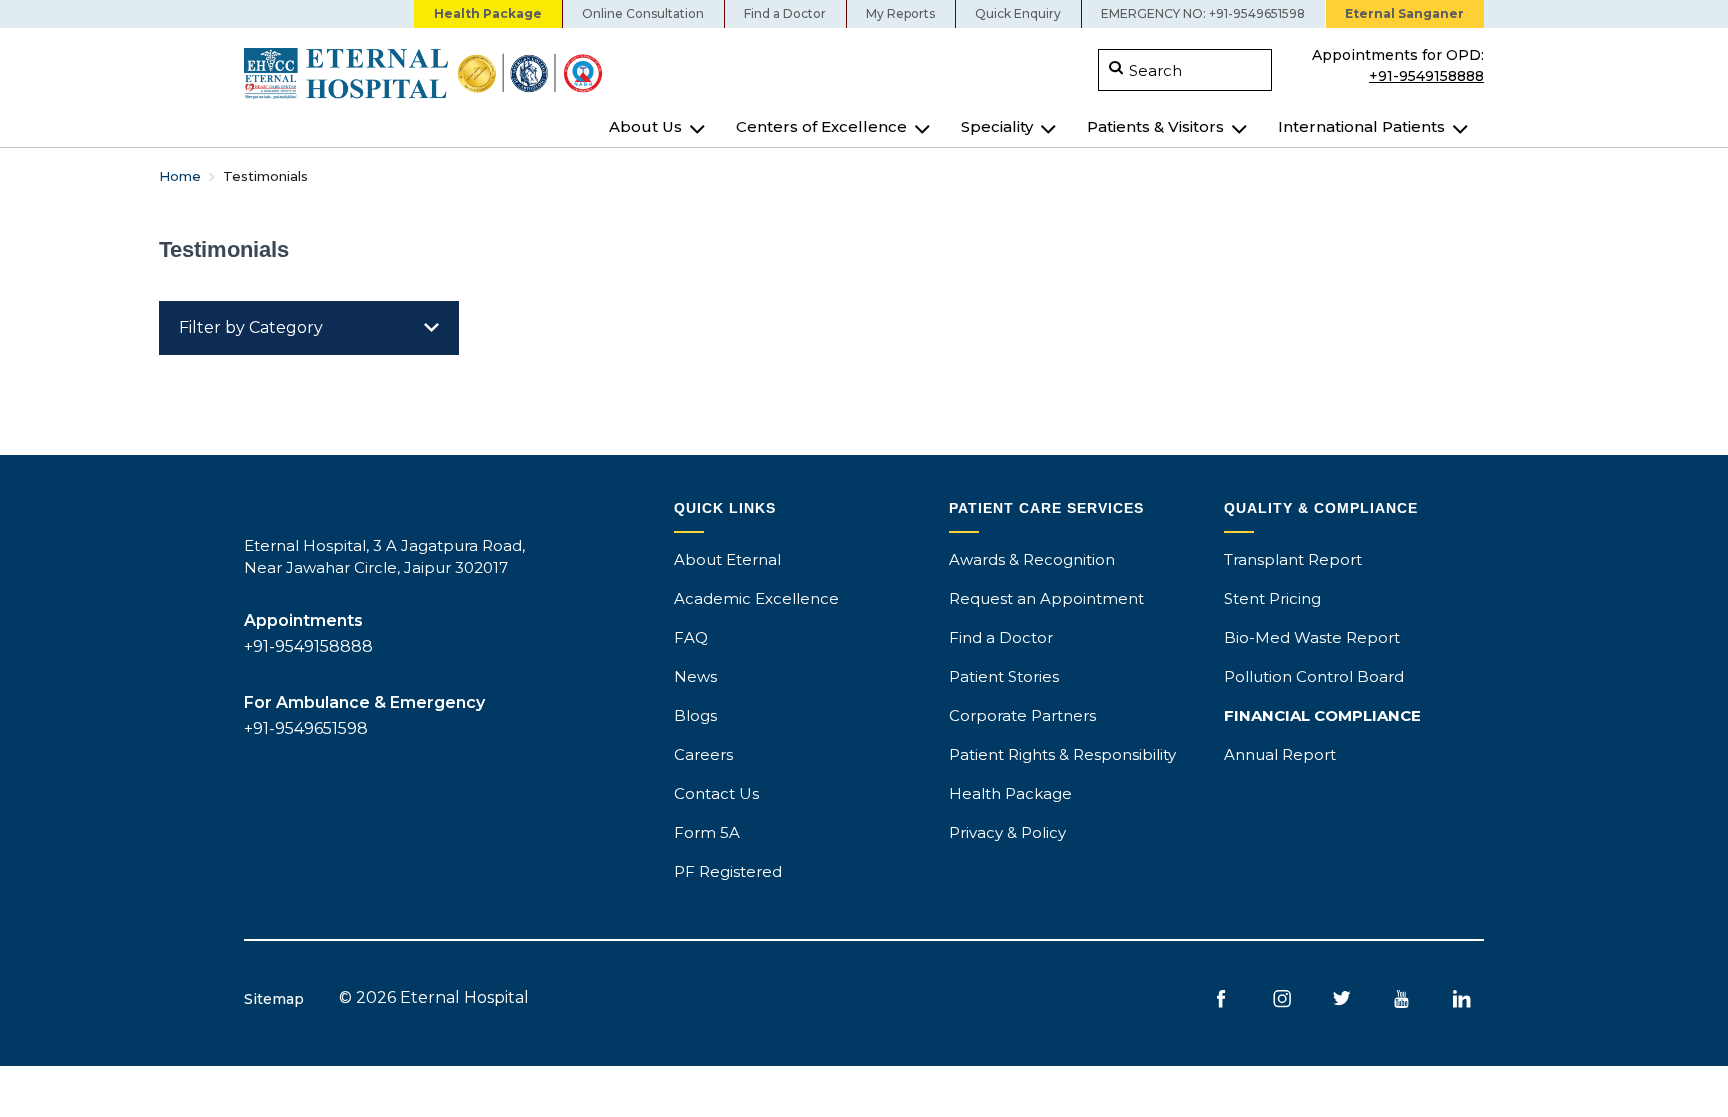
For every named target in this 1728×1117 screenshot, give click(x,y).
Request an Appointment (1046, 598)
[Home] (546, 73)
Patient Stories (1004, 676)
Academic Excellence (756, 598)
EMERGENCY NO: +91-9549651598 (1203, 13)
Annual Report (1280, 754)
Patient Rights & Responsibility (1062, 754)
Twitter (1341, 998)
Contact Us (716, 793)
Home (180, 176)
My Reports (900, 13)
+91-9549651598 (306, 728)
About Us (645, 126)
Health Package (488, 13)
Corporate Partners (1022, 715)
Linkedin (1461, 998)
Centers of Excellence (821, 126)
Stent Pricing (1272, 598)
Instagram (1281, 998)
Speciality (997, 126)
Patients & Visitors (1155, 126)
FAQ (691, 637)
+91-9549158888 (1426, 74)
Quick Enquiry (1018, 13)
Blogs (695, 715)
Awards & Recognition (1032, 559)
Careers (703, 754)
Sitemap (274, 999)
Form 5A (707, 832)
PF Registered (728, 871)
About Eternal (727, 559)
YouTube (1401, 998)
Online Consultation (643, 13)
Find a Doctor (785, 13)
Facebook (1221, 998)
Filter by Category (251, 327)
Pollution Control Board (1314, 676)
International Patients (1361, 126)
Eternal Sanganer (1404, 13)
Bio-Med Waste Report (1312, 637)
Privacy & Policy (1007, 832)
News (695, 676)
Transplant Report (1293, 559)
